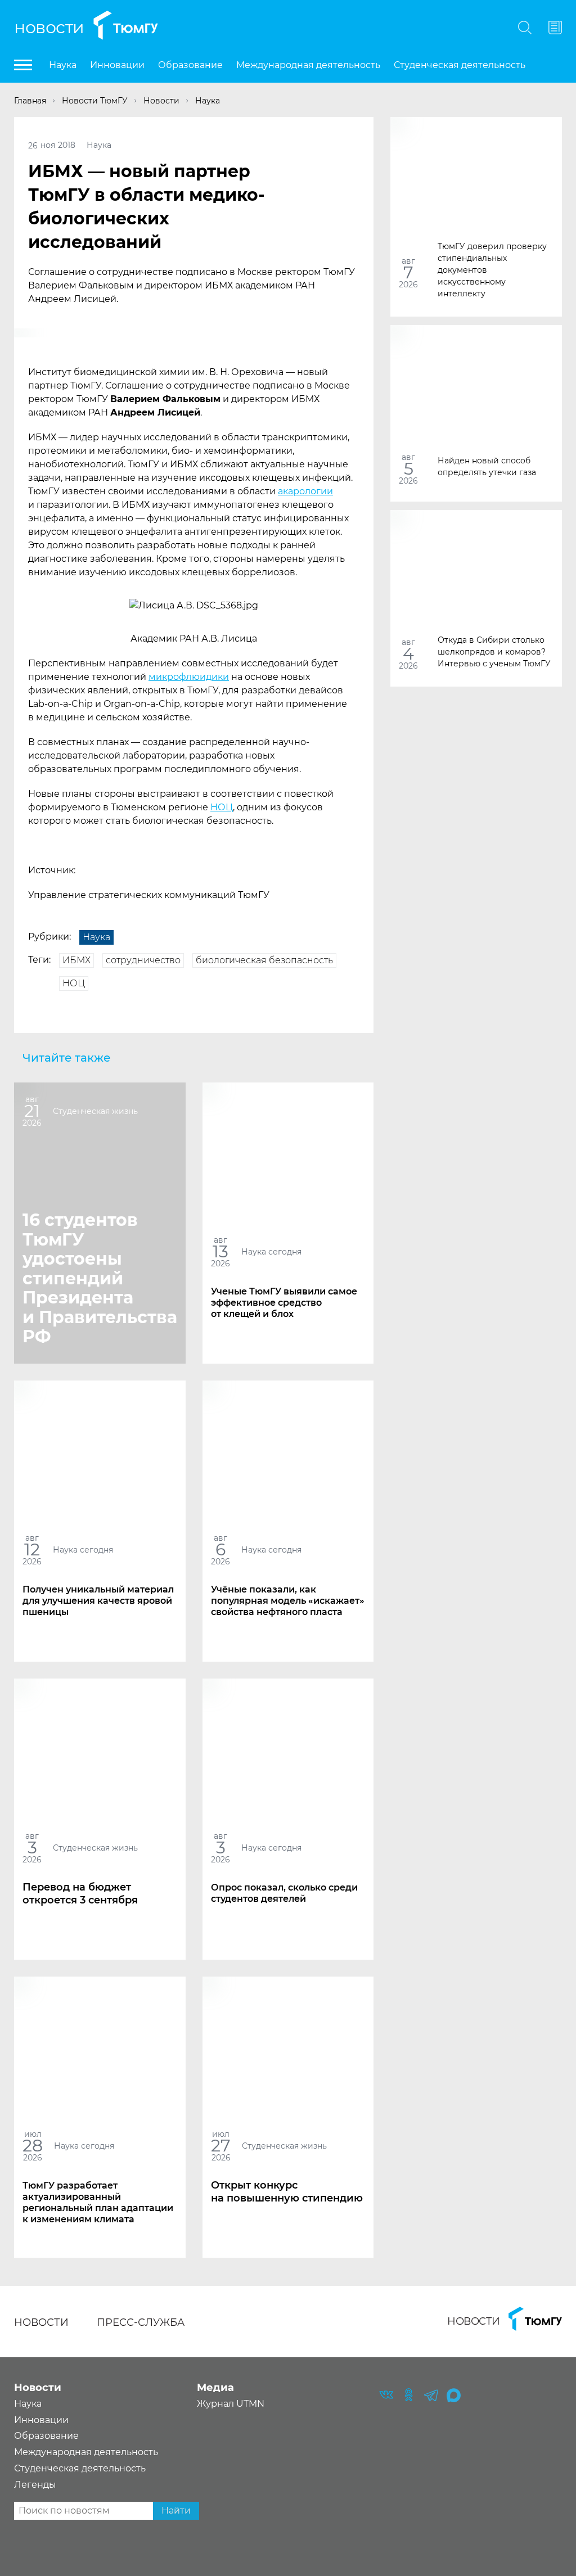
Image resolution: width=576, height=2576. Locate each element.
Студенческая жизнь (95, 1111)
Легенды (35, 2485)
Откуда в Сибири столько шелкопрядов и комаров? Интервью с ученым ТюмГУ (494, 651)
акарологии (305, 491)
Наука (63, 65)
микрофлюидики (189, 677)
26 (33, 145)
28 (33, 2146)
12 (32, 1549)
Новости (49, 27)
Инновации (117, 65)
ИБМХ (76, 960)
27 (221, 2146)
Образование (190, 65)
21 (32, 1111)
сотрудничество (143, 960)
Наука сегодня (271, 1251)
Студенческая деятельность (460, 65)
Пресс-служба (141, 2322)
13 (220, 1251)
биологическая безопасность (264, 960)
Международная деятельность (308, 65)
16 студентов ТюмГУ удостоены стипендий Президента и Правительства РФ (100, 1278)
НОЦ (222, 807)
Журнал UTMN (231, 2404)
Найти (176, 2510)
